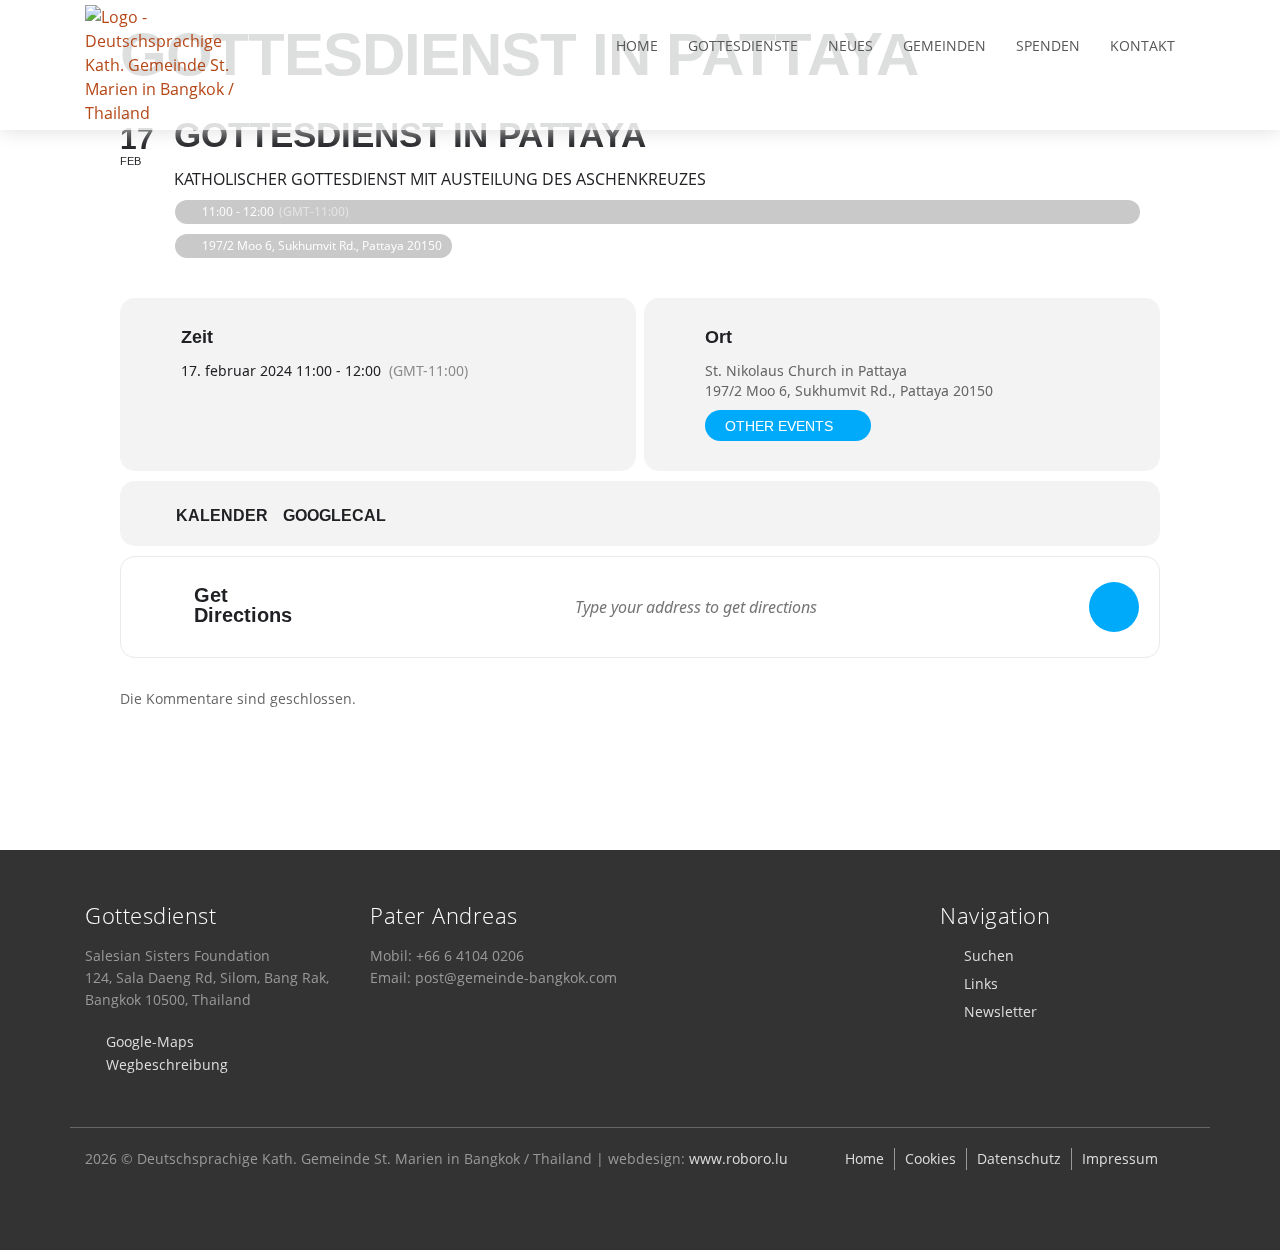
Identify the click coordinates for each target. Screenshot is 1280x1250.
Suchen (989, 955)
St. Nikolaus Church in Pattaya (806, 370)
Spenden (1048, 45)
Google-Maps (150, 1041)
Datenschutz (1019, 1158)
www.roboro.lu (738, 1158)
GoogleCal (334, 515)
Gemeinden (944, 45)
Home (637, 45)
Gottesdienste (743, 45)
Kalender (222, 515)
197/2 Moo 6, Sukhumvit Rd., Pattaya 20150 (849, 390)
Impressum (1120, 1158)
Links (981, 983)
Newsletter (1000, 1011)
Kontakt (1142, 45)
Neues (850, 45)
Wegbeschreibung (167, 1064)
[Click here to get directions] (1114, 607)
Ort (718, 337)
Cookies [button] (930, 1158)
